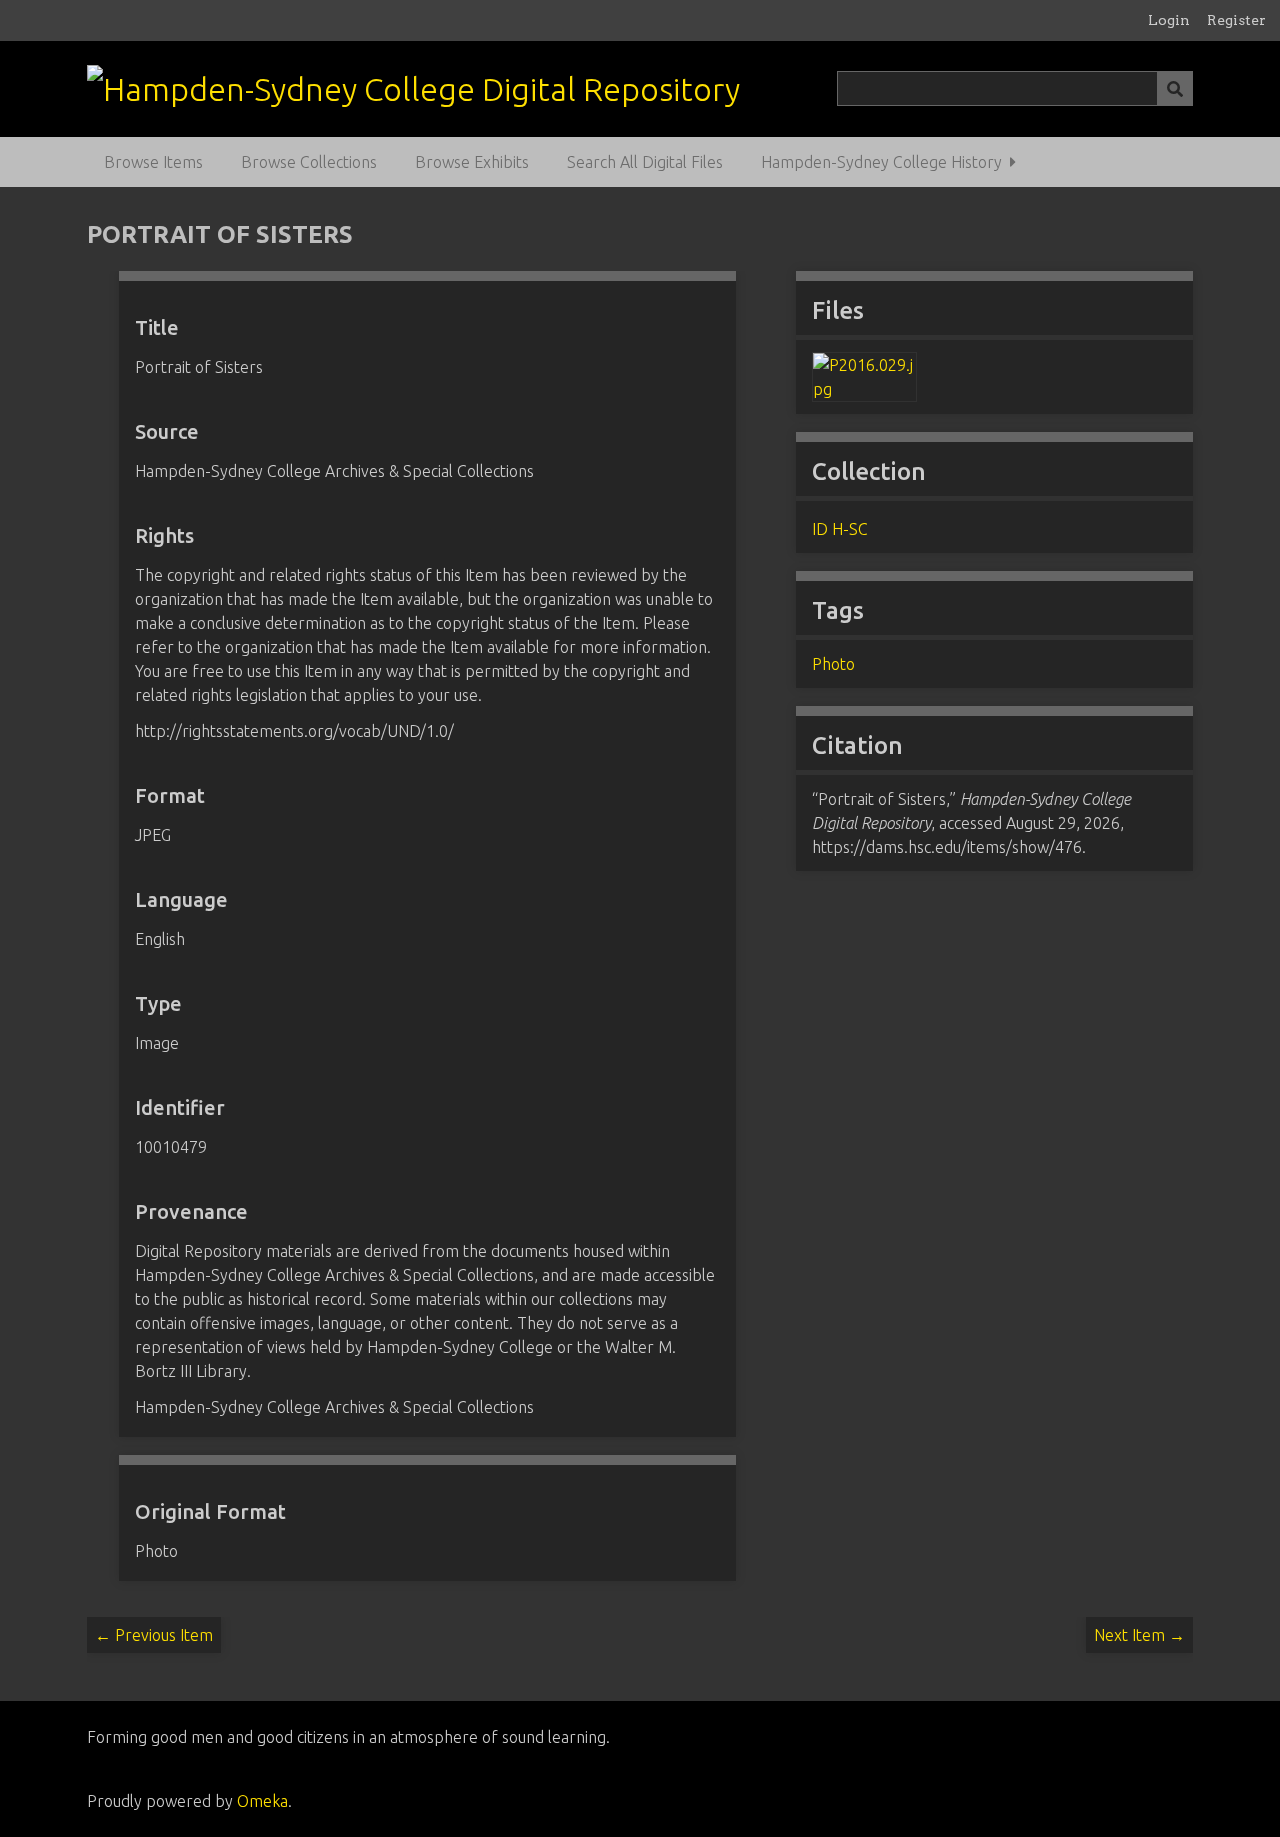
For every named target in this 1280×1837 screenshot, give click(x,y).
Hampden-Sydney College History (881, 162)
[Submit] (1175, 88)
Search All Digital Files (645, 162)
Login (1169, 20)
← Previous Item (154, 1635)
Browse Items (153, 162)
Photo (833, 664)
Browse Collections (309, 162)
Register (1236, 20)
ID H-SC (840, 529)
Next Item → (1139, 1635)
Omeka (262, 1801)
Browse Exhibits (472, 162)
